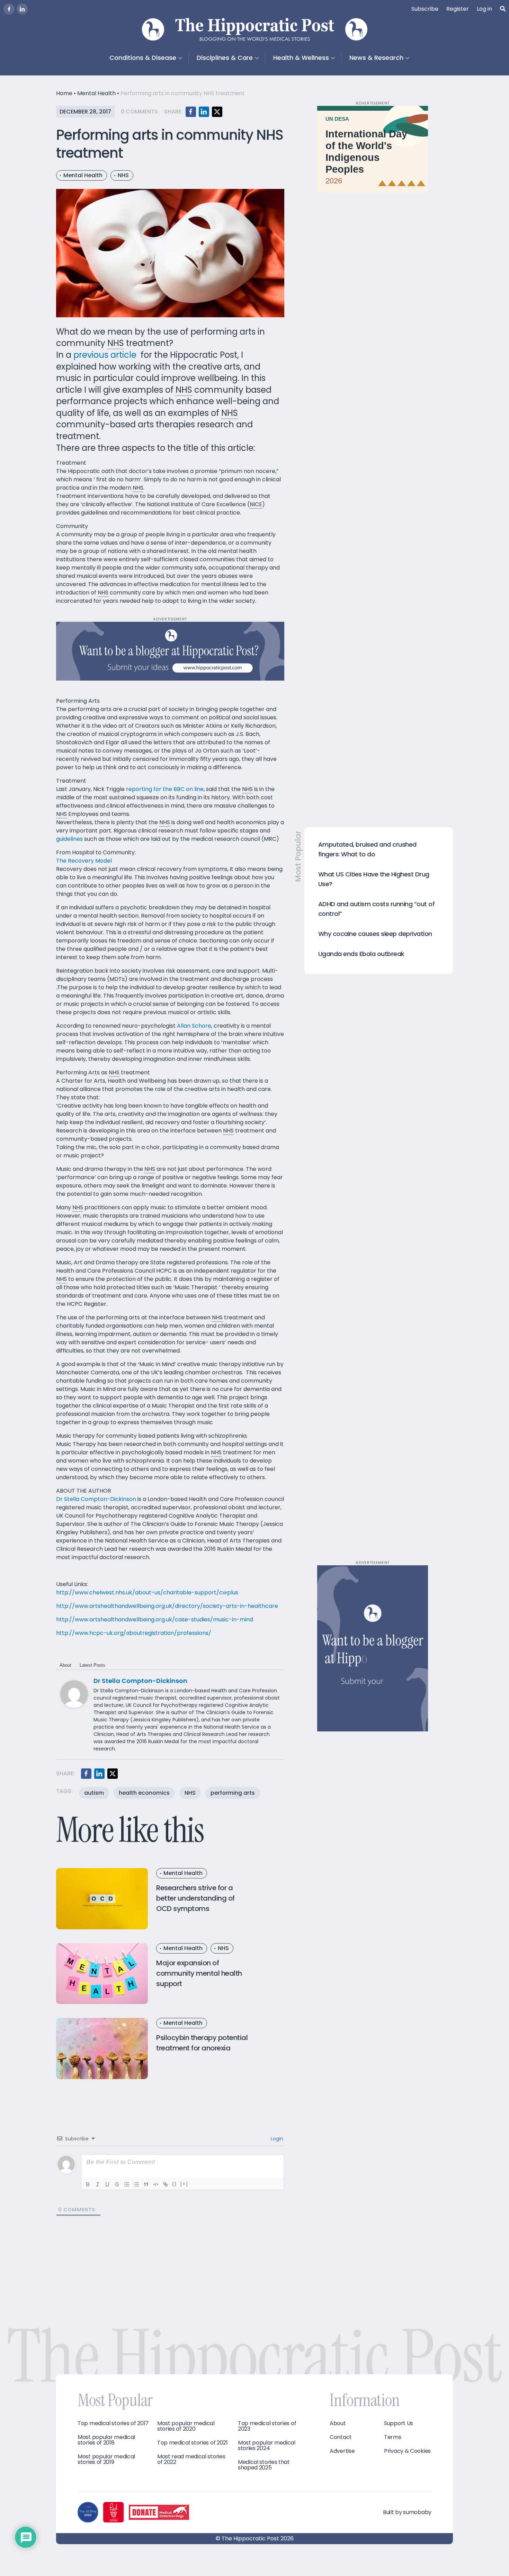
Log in (484, 9)
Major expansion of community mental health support (199, 1973)
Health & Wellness (301, 58)
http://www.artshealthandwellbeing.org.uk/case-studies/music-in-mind (155, 1619)
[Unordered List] (136, 2184)
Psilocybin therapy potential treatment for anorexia (202, 2043)
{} (175, 2184)
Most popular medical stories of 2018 (106, 2440)
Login (276, 2139)
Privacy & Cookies (407, 2451)
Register (458, 9)
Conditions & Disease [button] (143, 58)
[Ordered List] (127, 2184)
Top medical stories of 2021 (193, 2443)
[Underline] (107, 2184)
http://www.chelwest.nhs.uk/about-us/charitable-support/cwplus (147, 1592)
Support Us (399, 2423)
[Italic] (98, 2184)
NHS (123, 175)
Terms (393, 2437)
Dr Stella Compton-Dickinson (96, 1499)
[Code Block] (156, 2184)
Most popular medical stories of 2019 (106, 2459)
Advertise (342, 2451)
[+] (184, 2184)
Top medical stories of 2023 (267, 2426)
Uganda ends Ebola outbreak (361, 954)
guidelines (69, 839)
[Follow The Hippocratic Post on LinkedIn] (22, 9)
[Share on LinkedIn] (204, 112)
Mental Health (96, 93)
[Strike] (117, 2184)
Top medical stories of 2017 (113, 2423)
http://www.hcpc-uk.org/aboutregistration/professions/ (134, 1633)
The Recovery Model (84, 861)
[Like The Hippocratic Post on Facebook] (9, 9)
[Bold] (88, 2184)
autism (94, 1793)
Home (64, 93)
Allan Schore (194, 1026)
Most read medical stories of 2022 (191, 2459)
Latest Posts (92, 1665)
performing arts (233, 1793)
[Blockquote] (146, 2184)
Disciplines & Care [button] (225, 58)
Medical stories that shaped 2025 (264, 2465)
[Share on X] (217, 112)
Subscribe (425, 9)
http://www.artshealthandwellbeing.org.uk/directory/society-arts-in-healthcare (167, 1606)
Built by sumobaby (407, 2512)
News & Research (376, 58)
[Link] (166, 2184)
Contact (341, 2437)
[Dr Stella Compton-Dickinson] (74, 1694)
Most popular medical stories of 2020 (186, 2426)
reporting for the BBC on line (165, 789)
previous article (105, 355)
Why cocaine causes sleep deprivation (375, 934)
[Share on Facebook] (191, 112)
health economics (144, 1793)
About (65, 1665)
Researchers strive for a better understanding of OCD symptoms (195, 1898)
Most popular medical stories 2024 (267, 2446)
